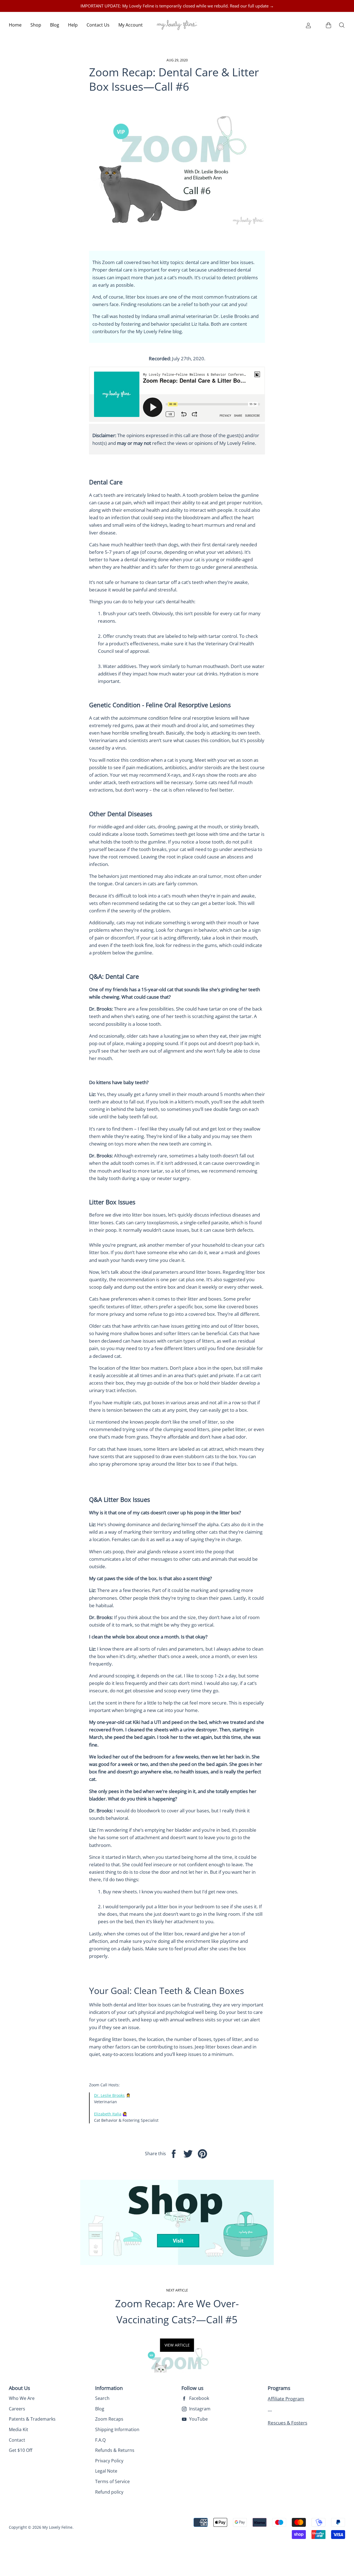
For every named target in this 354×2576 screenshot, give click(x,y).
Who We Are (22, 2398)
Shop (36, 25)
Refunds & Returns (115, 2450)
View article (177, 2345)
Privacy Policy (109, 2461)
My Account (131, 25)
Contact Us (98, 25)
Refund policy (109, 2492)
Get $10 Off (21, 2450)
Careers (17, 2409)
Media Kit (19, 2429)
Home (15, 25)
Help (73, 25)
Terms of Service (112, 2481)
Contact (17, 2440)
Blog (55, 25)
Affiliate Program (286, 2399)
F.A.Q (100, 2440)
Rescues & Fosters (287, 2423)
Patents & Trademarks (32, 2419)
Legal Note (106, 2471)
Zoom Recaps (109, 2419)
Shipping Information (117, 2429)
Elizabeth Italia (108, 2114)
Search (102, 2398)
